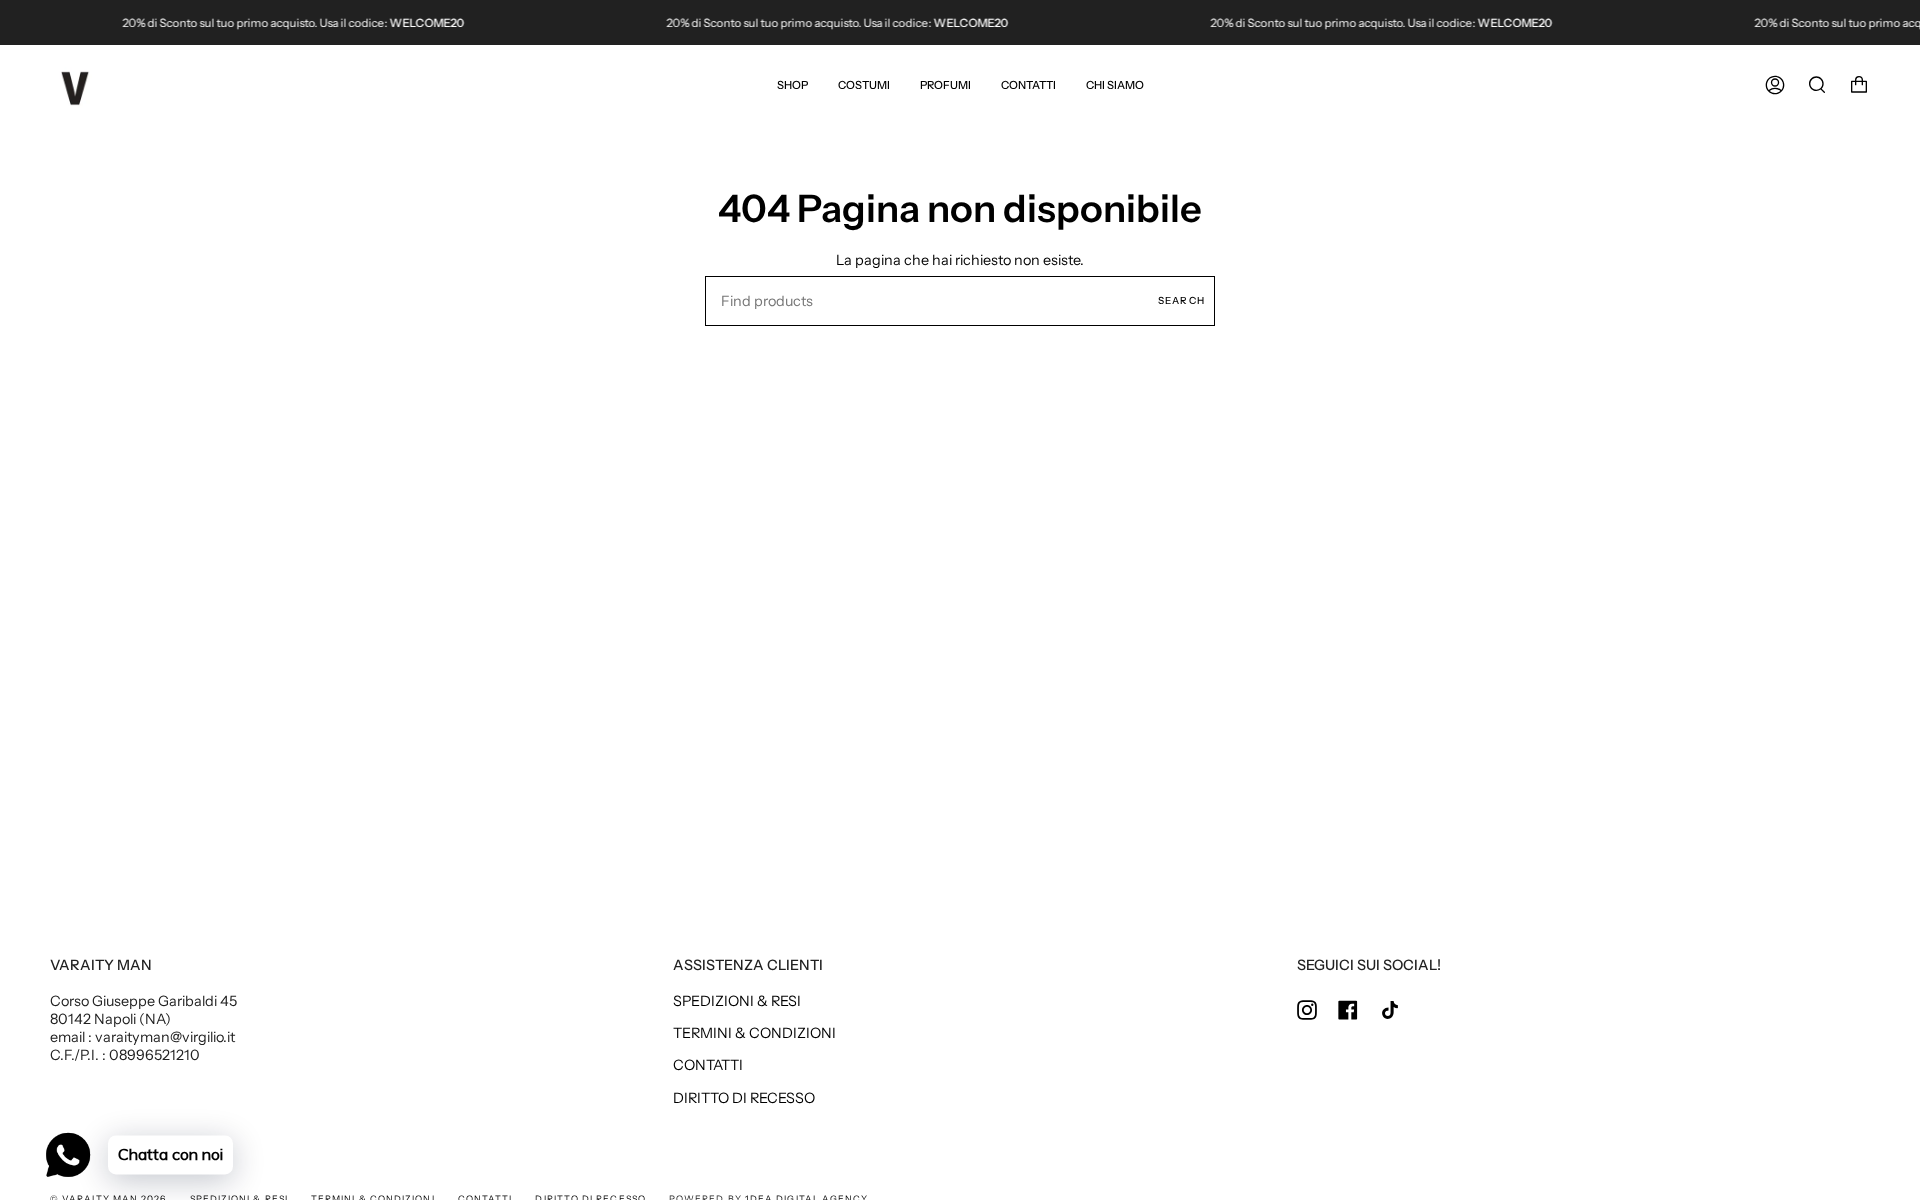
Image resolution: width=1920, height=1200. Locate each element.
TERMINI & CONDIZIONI (754, 1033)
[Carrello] (1859, 85)
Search (1181, 300)
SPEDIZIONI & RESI (737, 1001)
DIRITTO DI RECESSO (744, 1098)
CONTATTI (708, 1065)
